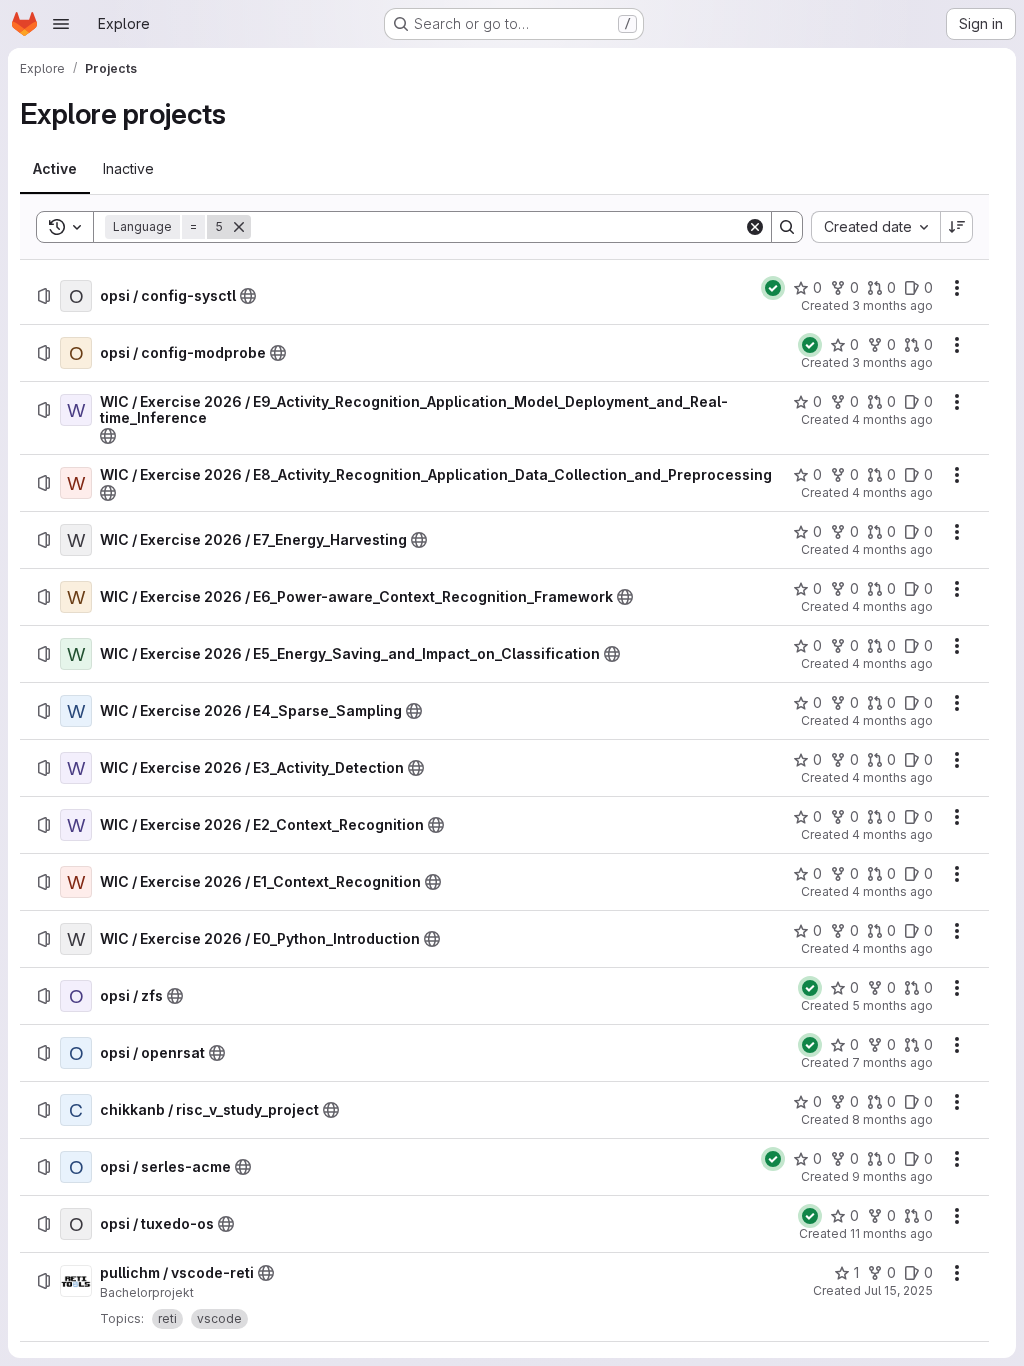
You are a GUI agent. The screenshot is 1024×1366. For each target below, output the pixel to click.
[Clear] (755, 227)
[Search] (787, 227)
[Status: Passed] (773, 288)
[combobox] (875, 227)
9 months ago (892, 1176)
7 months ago (892, 1062)
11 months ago (891, 1233)
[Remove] (239, 227)
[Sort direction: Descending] (957, 227)
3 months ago (892, 305)
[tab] (55, 169)
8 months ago (892, 1119)
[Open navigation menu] (61, 24)
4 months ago (892, 419)
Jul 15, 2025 (898, 1290)
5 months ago (892, 1005)
